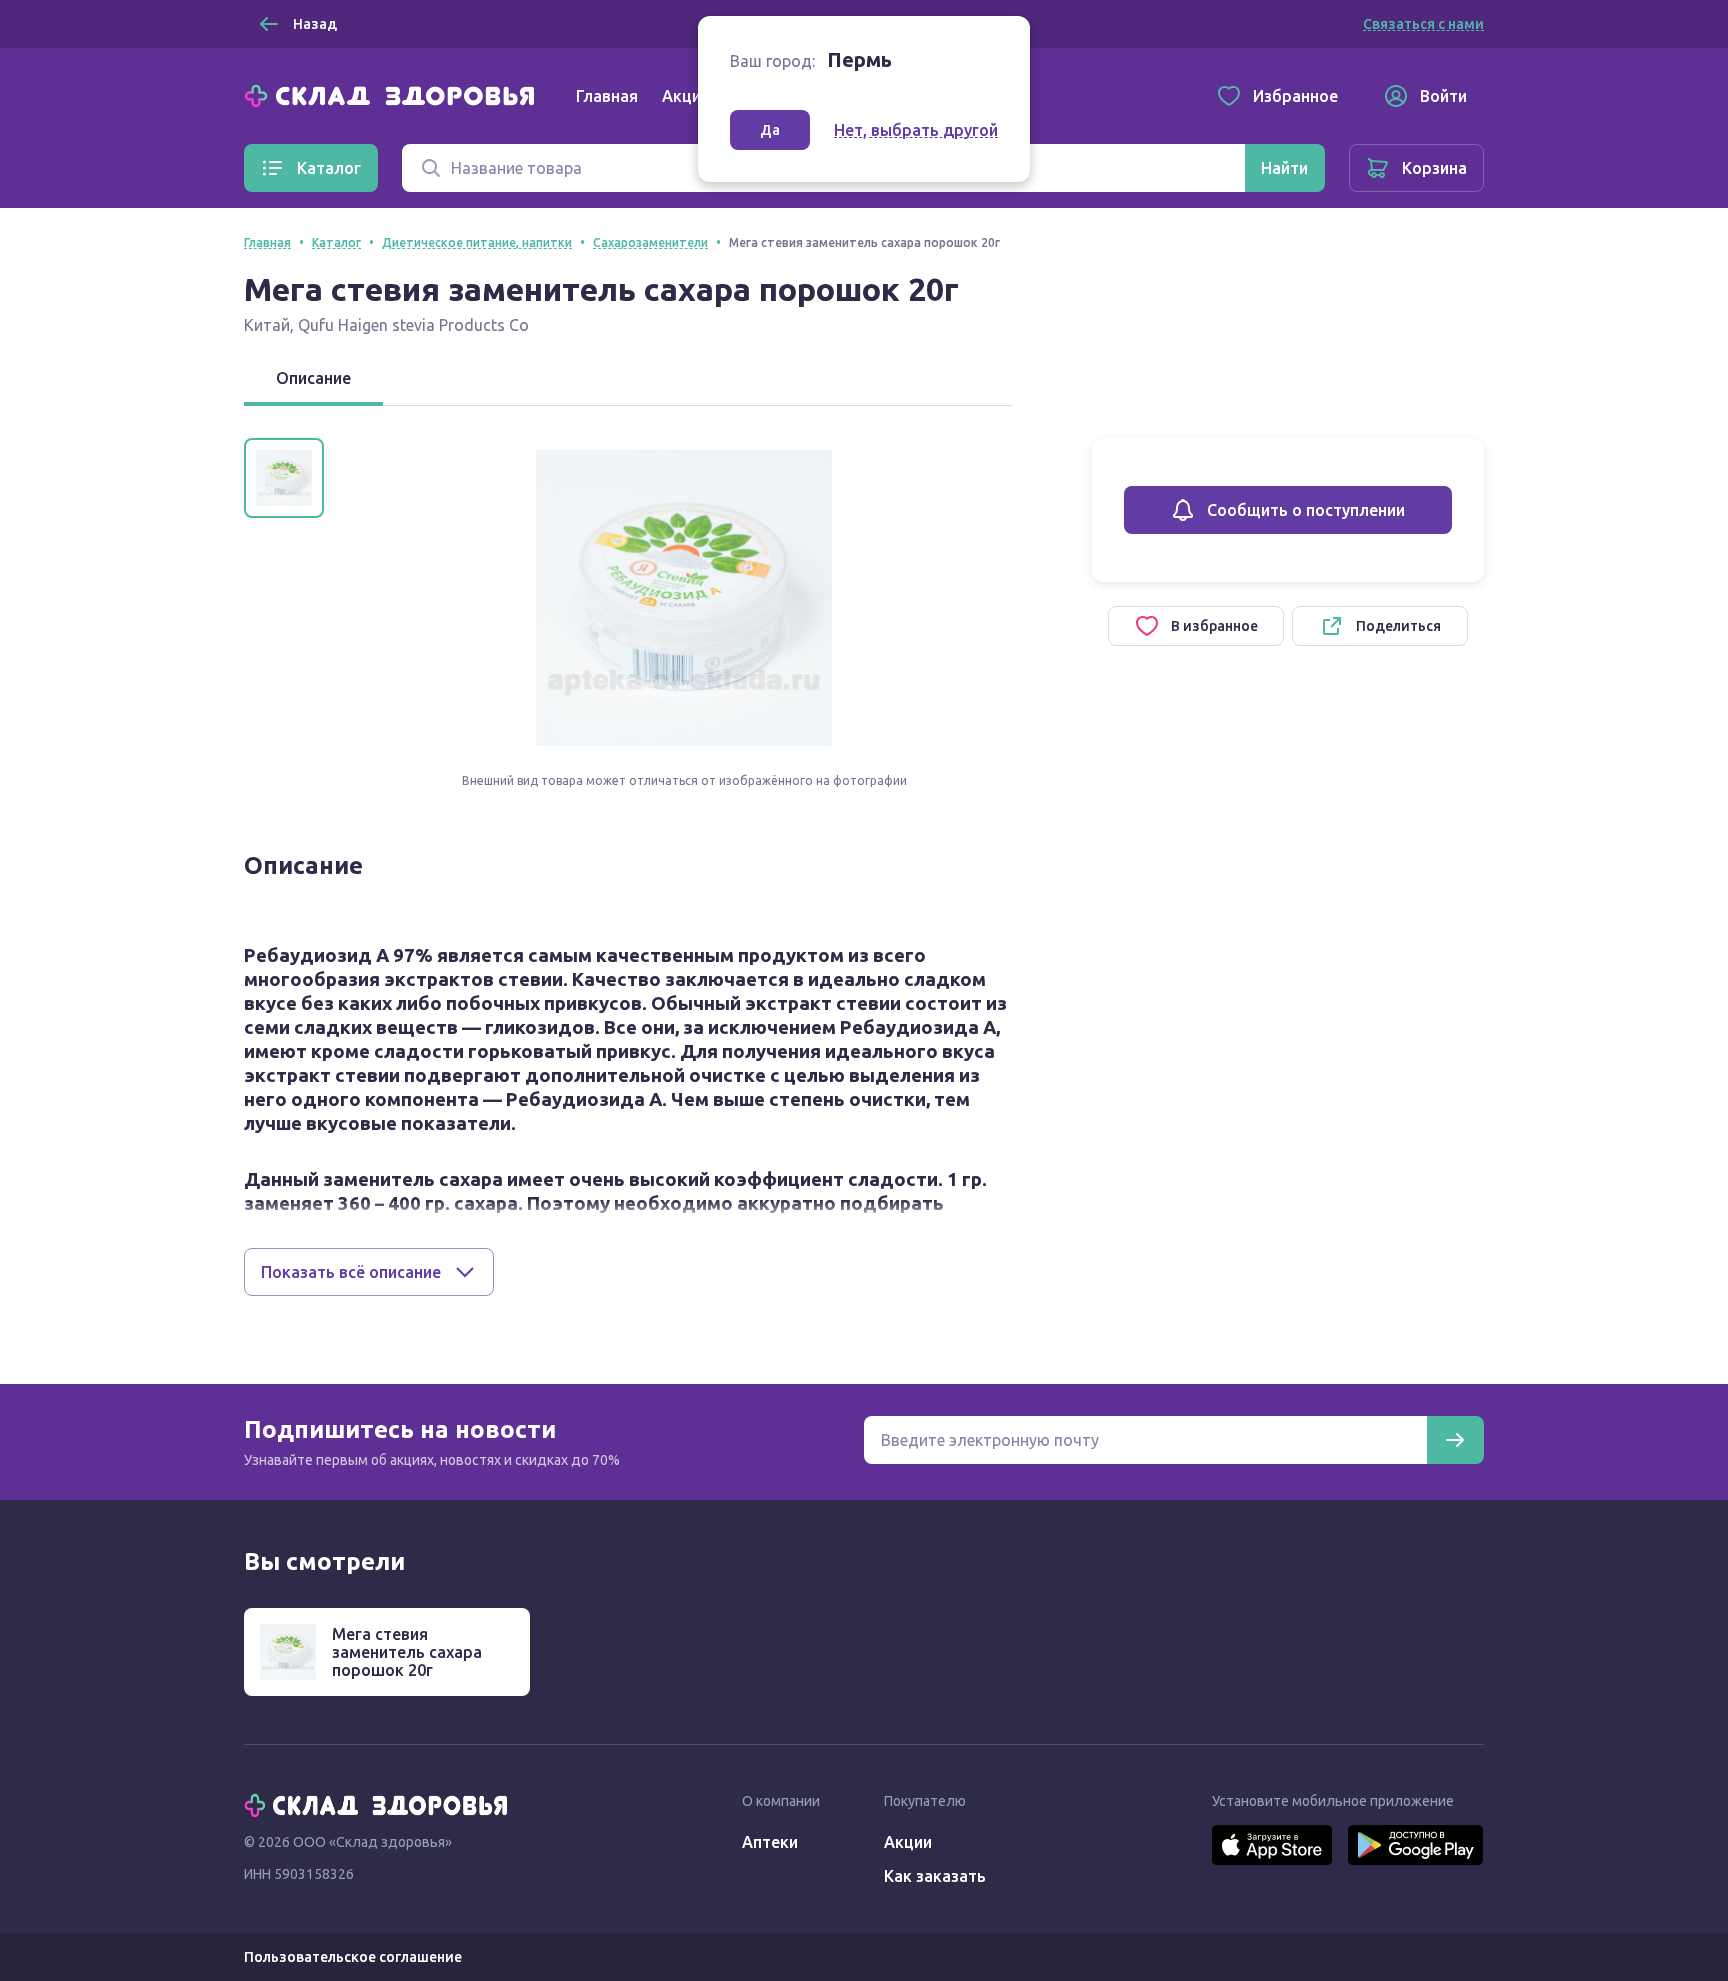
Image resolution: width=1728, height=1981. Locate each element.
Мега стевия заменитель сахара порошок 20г (407, 1652)
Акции (686, 96)
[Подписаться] (1455, 1440)
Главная (607, 96)
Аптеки (770, 1842)
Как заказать (935, 1876)
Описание (313, 378)
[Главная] (394, 94)
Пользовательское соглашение (353, 1957)
